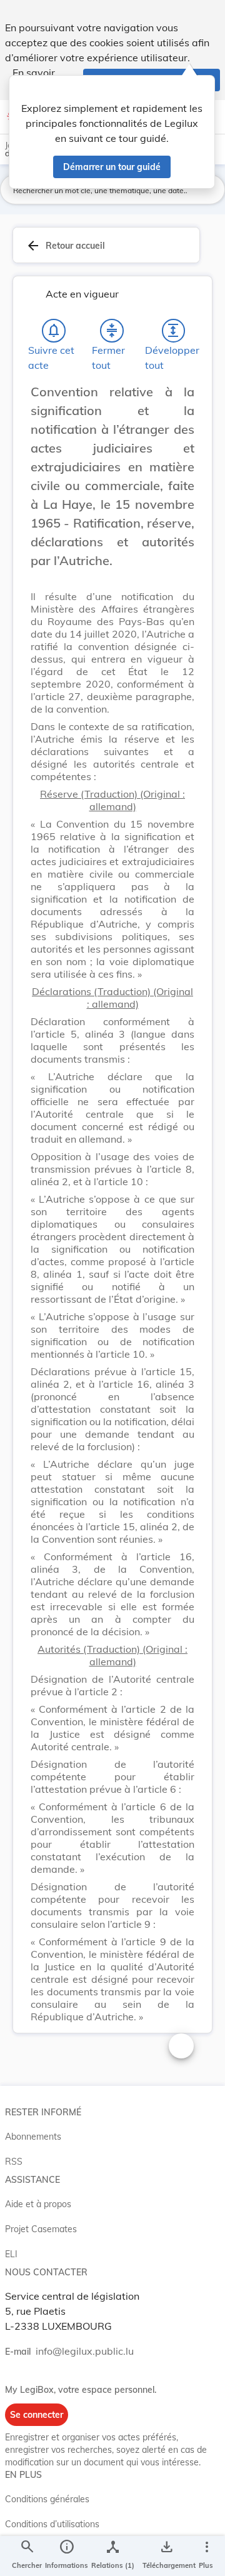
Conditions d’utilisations (52, 2524)
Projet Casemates (41, 2229)
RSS (14, 2162)
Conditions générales (47, 2499)
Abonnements (33, 2137)
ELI (11, 2254)
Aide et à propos (38, 2204)
